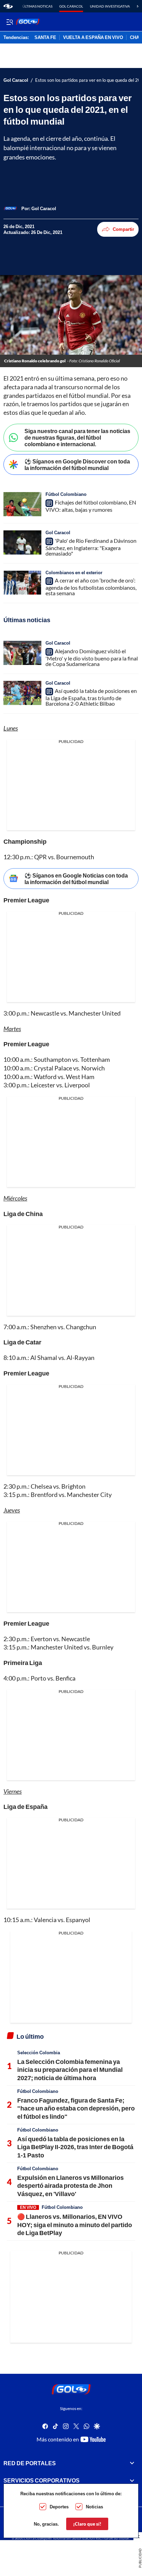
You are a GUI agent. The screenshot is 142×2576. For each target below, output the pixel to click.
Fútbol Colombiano (66, 494)
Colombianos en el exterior (74, 572)
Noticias (94, 2507)
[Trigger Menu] (9, 22)
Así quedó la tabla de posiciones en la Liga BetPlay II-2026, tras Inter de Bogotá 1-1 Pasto (75, 2147)
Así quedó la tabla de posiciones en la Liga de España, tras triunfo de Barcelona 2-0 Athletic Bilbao (91, 697)
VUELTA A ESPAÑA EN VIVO (93, 38)
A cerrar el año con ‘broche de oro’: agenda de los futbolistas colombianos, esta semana (91, 587)
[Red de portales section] (132, 2463)
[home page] (8, 6)
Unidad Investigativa (110, 6)
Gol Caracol (71, 6)
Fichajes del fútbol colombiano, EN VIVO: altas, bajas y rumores (91, 506)
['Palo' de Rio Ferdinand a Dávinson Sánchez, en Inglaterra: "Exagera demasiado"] (22, 542)
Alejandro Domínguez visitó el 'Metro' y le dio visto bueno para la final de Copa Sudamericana (92, 657)
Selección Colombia (39, 2053)
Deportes (59, 2507)
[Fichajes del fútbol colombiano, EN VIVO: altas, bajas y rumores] (22, 504)
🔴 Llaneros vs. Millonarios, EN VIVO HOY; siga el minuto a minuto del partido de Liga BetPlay (75, 2225)
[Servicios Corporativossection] (132, 2480)
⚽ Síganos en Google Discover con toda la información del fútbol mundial (77, 464)
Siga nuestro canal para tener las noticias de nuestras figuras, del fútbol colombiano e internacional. (77, 437)
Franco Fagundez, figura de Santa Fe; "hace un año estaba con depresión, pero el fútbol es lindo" (76, 2108)
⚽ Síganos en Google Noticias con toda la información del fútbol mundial (76, 879)
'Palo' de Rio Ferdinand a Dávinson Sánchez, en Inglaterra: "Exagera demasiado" (91, 547)
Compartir (123, 229)
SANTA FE (45, 38)
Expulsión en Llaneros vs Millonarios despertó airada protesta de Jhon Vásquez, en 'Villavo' (70, 2186)
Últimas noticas (37, 6)
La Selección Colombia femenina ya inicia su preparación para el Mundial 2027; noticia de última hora (70, 2070)
